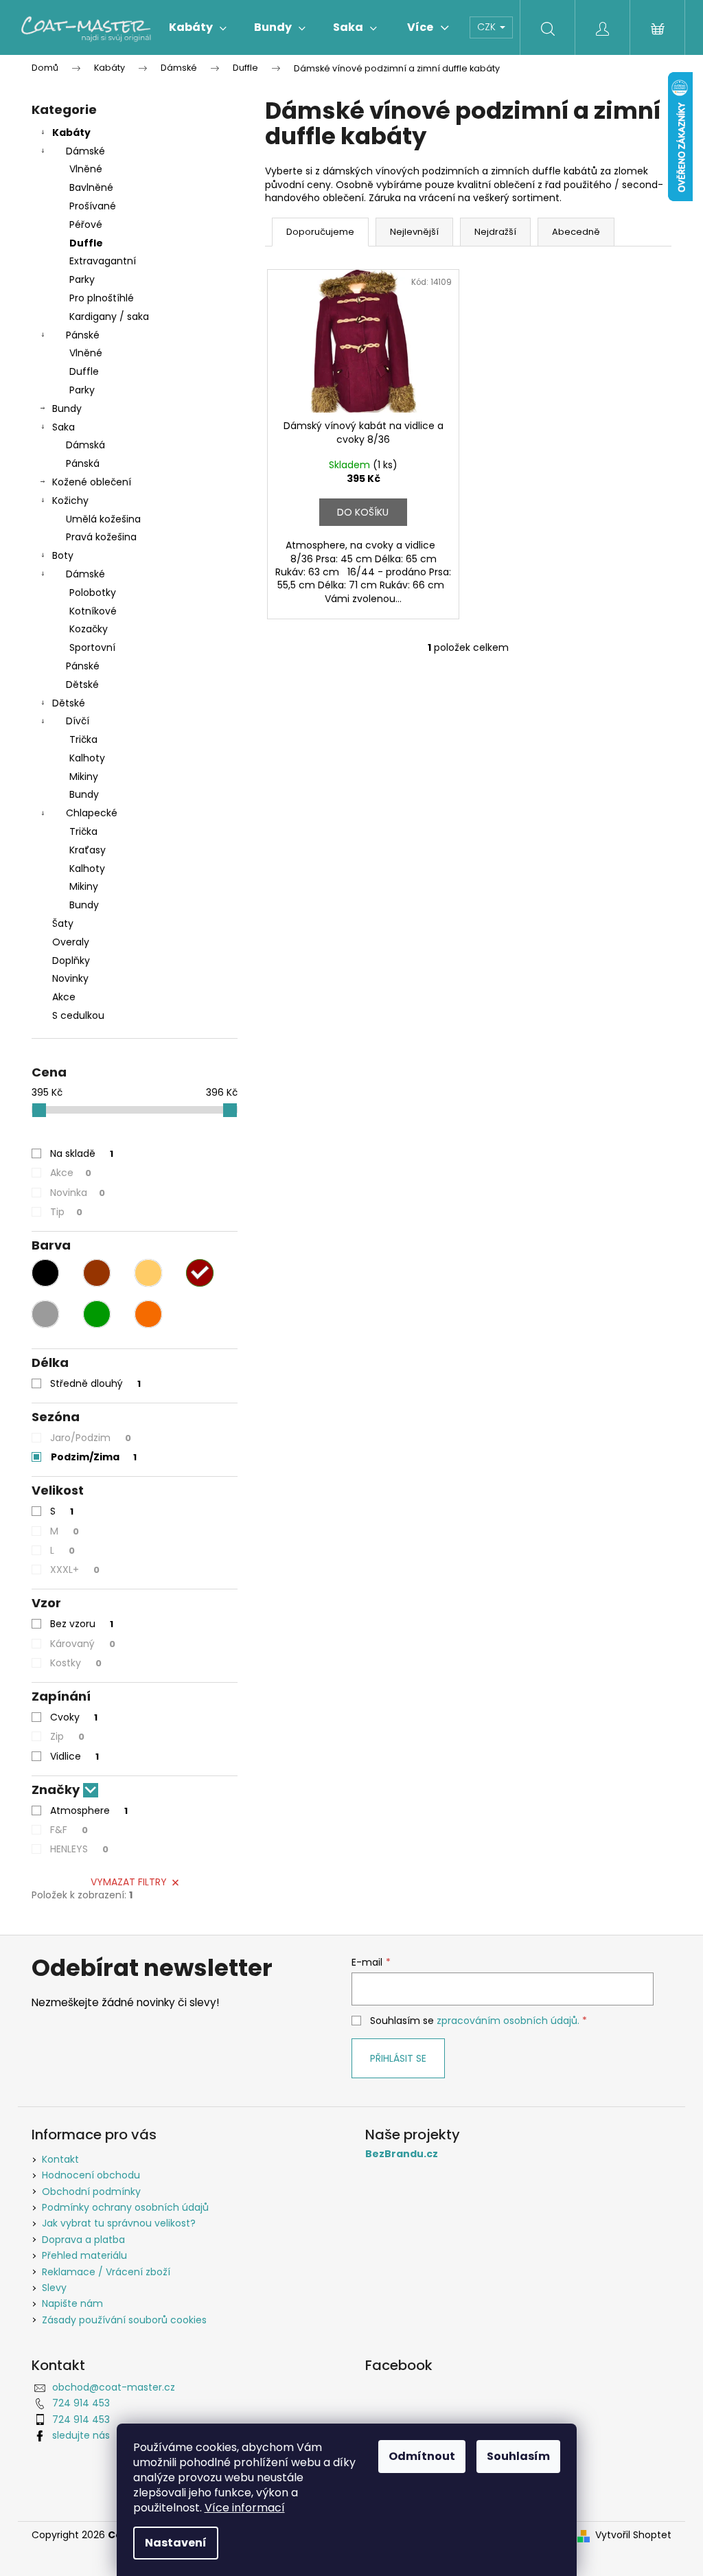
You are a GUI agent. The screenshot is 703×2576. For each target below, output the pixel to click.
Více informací (245, 2508)
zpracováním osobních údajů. (508, 2021)
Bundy (67, 409)
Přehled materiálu (84, 2255)
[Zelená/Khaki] (97, 1314)
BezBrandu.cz (402, 2154)
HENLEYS (79, 1849)
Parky (82, 279)
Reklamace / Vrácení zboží (106, 2272)
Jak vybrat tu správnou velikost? (119, 2223)
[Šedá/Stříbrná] (45, 1314)
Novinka (78, 1193)
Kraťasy (88, 850)
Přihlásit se (398, 2058)
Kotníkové (93, 611)
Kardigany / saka (109, 317)
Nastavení (176, 2543)
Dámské (85, 151)
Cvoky (74, 1717)
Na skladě (82, 1153)
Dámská (85, 445)
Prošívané (93, 206)
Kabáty (71, 133)
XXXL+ (75, 1569)
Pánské (83, 335)
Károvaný (83, 1644)
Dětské (82, 685)
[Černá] (45, 1273)
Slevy (54, 2288)
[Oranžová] (148, 1314)
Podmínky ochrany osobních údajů (125, 2207)
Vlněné (86, 169)
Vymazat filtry (129, 1882)
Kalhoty (87, 758)
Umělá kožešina (103, 519)
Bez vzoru (82, 1624)
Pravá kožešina (101, 537)
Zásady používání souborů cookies (124, 2320)
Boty (63, 555)
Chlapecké (92, 813)
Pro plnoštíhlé (102, 298)
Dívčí (78, 721)
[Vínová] (200, 1273)
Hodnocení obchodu (91, 2175)
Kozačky (89, 629)
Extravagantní (103, 261)
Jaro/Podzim (91, 1438)
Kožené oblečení (92, 482)
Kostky (76, 1663)
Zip (67, 1736)
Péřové (86, 225)
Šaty (63, 923)
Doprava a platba (83, 2240)
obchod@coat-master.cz (114, 2387)
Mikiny (84, 777)
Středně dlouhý (95, 1383)
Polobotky (93, 593)
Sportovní (92, 647)
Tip (66, 1212)
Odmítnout (422, 2456)
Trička (83, 739)
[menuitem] (198, 27)
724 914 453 (81, 2403)
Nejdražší (495, 232)
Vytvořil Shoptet (633, 2535)
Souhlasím (518, 2456)
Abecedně (576, 232)
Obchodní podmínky (91, 2192)
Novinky (70, 978)
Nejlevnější (414, 232)
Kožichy (70, 501)
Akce (64, 997)
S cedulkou (78, 1015)
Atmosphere (89, 1810)
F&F (69, 1830)
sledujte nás (81, 2435)
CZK (488, 27)
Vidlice (74, 1756)
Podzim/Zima (94, 1457)
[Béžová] (148, 1273)
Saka (64, 427)
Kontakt (60, 2159)
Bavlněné (91, 187)
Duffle (86, 243)
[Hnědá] (97, 1273)
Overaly (71, 942)
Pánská (83, 463)
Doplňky (71, 961)
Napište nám (72, 2303)
